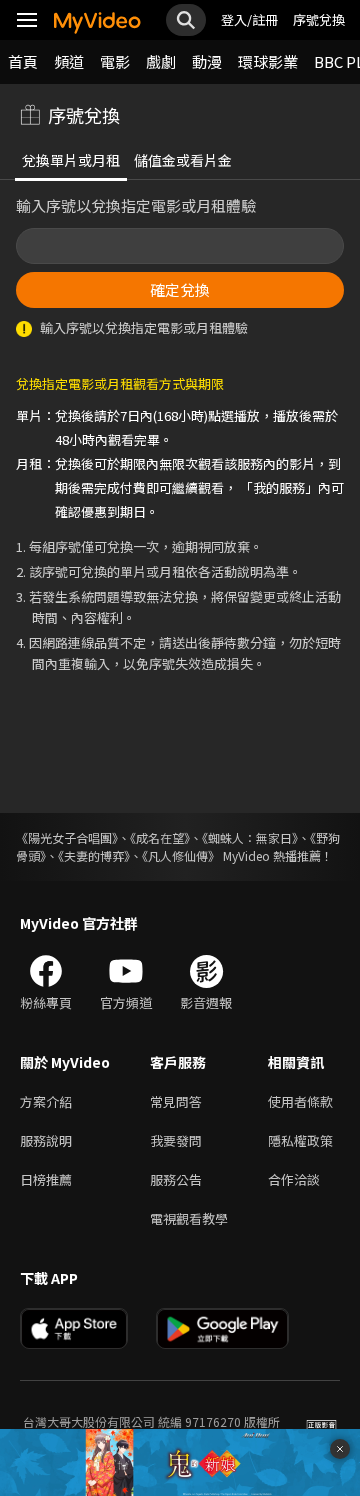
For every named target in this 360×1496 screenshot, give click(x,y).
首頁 (23, 61)
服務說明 (46, 1140)
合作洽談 (294, 1179)
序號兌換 (319, 19)
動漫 (207, 61)
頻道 (69, 61)
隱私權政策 (300, 1140)
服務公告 (176, 1179)
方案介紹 (46, 1101)
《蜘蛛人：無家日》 (250, 837)
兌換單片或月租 (71, 160)
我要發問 (176, 1140)
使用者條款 (300, 1101)
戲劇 (161, 61)
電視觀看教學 (189, 1218)
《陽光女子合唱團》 (67, 837)
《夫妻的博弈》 (94, 855)
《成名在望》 (160, 837)
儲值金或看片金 (183, 160)
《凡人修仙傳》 (181, 855)
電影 (115, 61)
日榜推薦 (46, 1179)
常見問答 (176, 1101)
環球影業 (268, 61)
